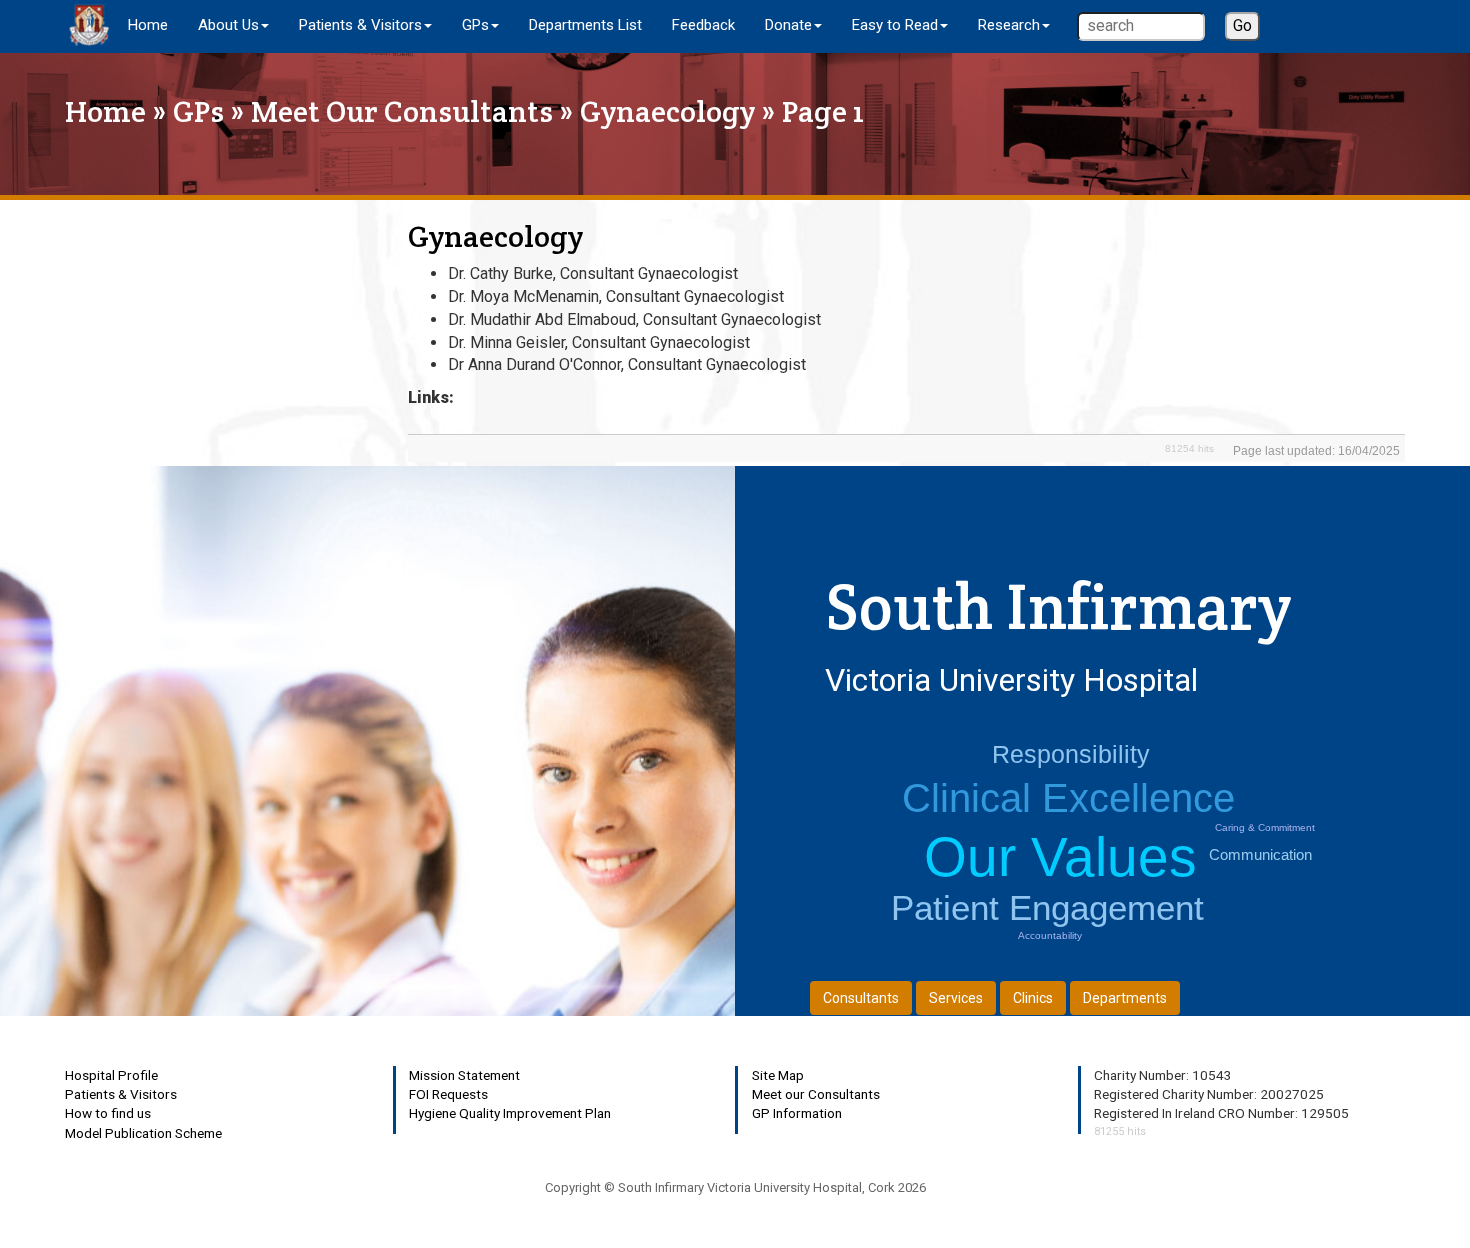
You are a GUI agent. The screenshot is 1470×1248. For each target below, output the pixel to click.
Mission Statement (464, 1075)
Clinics (1033, 998)
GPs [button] (475, 25)
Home (148, 25)
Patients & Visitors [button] (360, 25)
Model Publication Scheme (143, 1133)
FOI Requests (448, 1094)
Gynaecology (667, 111)
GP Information (797, 1113)
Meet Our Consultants (402, 111)
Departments (1125, 998)
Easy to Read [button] (895, 25)
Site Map (778, 1075)
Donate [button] (788, 25)
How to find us (108, 1113)
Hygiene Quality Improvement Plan (510, 1113)
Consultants (861, 998)
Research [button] (1009, 25)
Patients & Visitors (121, 1094)
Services (956, 998)
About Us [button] (228, 25)
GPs (198, 111)
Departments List (585, 25)
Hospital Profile (111, 1075)
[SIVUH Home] (89, 25)
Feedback (703, 25)
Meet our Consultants (816, 1094)
